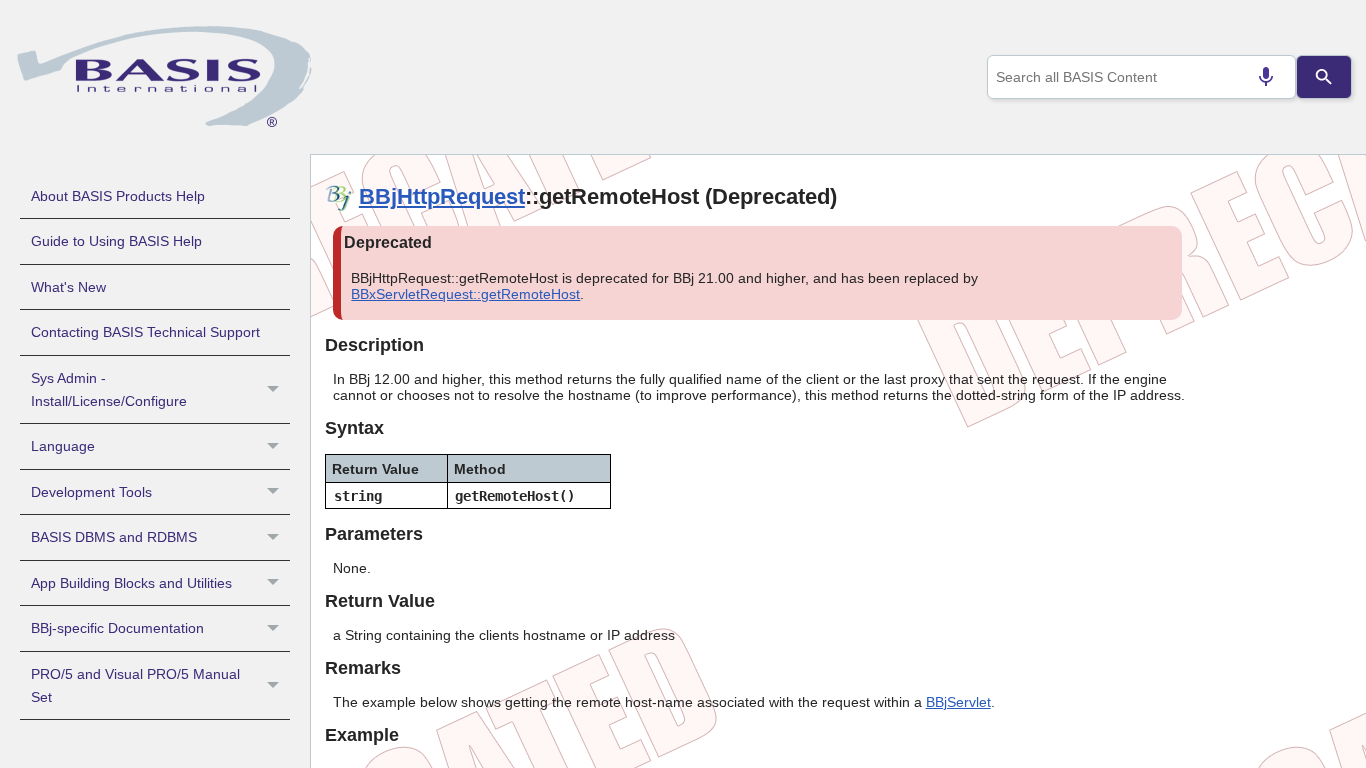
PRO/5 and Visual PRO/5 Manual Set (135, 685)
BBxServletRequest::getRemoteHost (465, 294)
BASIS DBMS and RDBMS (114, 537)
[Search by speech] (1266, 77)
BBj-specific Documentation (117, 628)
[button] (275, 390)
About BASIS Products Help (118, 196)
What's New (68, 287)
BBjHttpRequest (442, 196)
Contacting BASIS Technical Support (145, 332)
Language (63, 446)
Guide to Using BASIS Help (116, 241)
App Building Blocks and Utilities (131, 583)
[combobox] (1142, 77)
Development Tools (91, 492)
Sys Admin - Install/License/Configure (109, 389)
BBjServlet (958, 702)
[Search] (1323, 77)
